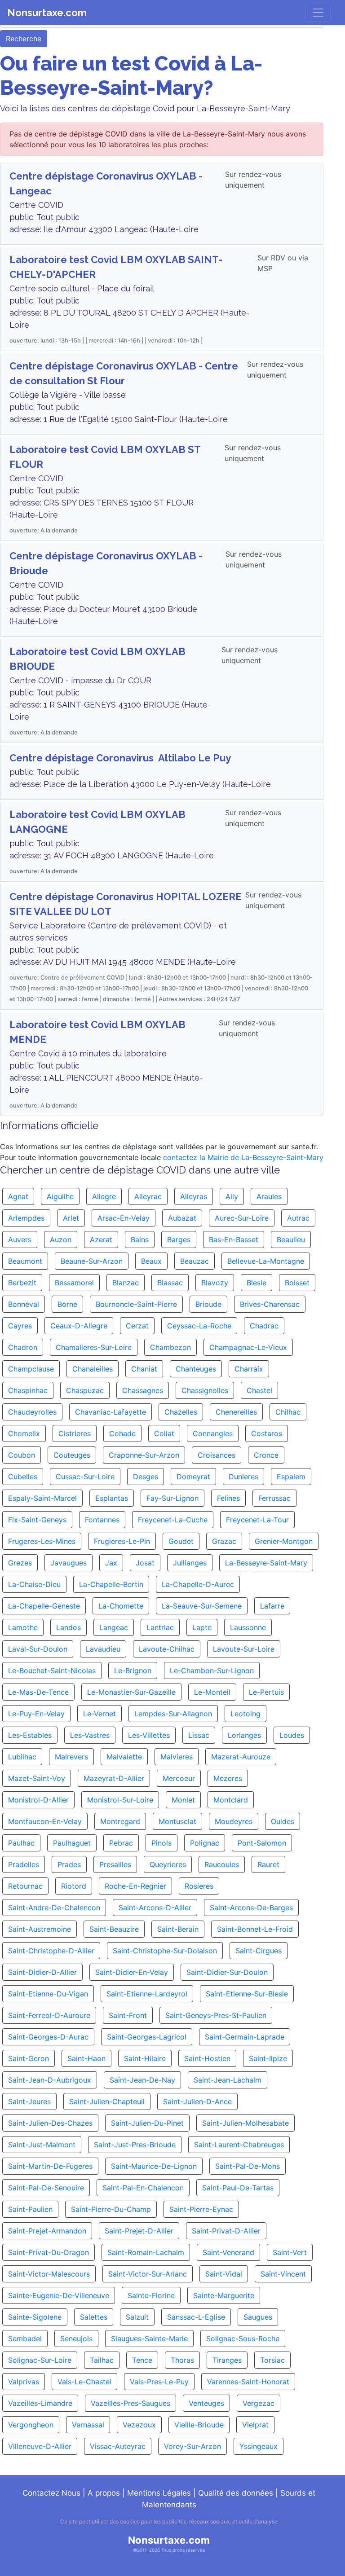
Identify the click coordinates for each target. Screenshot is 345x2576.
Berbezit (22, 1283)
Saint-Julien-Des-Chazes (50, 2123)
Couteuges (72, 1455)
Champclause (31, 1369)
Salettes (94, 2317)
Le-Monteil (212, 1692)
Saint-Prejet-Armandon (47, 2231)
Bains (140, 1240)
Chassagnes (143, 1390)
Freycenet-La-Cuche (173, 1520)
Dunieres (243, 1477)
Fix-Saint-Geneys (37, 1520)
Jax (111, 1563)
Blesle (257, 1283)
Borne (67, 1304)
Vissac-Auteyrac (118, 2446)
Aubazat (182, 1218)
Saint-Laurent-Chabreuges (239, 2145)
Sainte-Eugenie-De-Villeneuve (59, 2295)
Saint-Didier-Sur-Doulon (227, 1972)
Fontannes (102, 1520)
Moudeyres (234, 1821)
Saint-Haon (86, 2058)
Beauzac (195, 1261)
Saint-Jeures (29, 2101)
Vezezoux (139, 2425)
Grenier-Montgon (284, 1541)
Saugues (258, 2317)
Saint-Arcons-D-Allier (155, 1908)
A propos (104, 2493)
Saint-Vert (290, 2252)
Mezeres (228, 1778)
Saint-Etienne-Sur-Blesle (247, 1994)
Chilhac (288, 1412)
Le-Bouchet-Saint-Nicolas (52, 1670)
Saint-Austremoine (40, 1929)
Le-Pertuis (266, 1692)
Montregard (120, 1821)
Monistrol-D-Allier (38, 1800)
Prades (69, 1864)
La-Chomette (121, 1606)
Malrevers (71, 1757)
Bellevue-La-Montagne (266, 1261)
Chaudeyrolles (32, 1412)
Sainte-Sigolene (35, 2317)
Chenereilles (236, 1412)
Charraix (249, 1369)
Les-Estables (30, 1735)
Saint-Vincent (283, 2274)
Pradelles (24, 1864)
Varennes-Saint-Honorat (248, 2382)
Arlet (71, 1218)
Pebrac (121, 1843)
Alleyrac (148, 1196)
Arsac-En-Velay (124, 1218)
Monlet (183, 1800)
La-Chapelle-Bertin (111, 1584)
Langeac (114, 1627)
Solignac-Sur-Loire (40, 2360)
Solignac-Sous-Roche (243, 2339)
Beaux (151, 1261)
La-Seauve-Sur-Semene (202, 1606)
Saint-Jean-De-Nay (142, 2080)
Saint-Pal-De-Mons (248, 2166)
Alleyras (194, 1196)
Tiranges (227, 2360)
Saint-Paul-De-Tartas (238, 2188)
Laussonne (248, 1627)
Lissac (199, 1735)
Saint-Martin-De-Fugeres (50, 2166)
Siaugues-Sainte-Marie (149, 2339)
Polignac (205, 1843)
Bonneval (24, 1304)
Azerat (101, 1240)
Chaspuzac (85, 1390)
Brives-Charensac (270, 1304)
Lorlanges (244, 1735)
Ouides (283, 1821)
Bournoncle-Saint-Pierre (136, 1304)
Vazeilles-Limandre (40, 2403)
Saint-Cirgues (259, 1951)
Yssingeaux (259, 2446)
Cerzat (137, 1326)
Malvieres (177, 1757)
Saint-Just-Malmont (42, 2145)
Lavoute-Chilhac (167, 1649)
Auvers (20, 1240)
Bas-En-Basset (234, 1240)
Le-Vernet (100, 1714)
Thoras (182, 2360)
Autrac (298, 1218)
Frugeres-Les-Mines (42, 1541)
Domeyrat (193, 1477)
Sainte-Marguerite (224, 2295)
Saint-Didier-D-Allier (42, 1972)
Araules (269, 1196)
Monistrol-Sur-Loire (120, 1800)
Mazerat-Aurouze (241, 1757)
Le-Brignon (133, 1670)
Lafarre (272, 1606)
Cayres (20, 1326)
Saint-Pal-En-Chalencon (143, 2188)
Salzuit (137, 2317)
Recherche (24, 39)
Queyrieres (168, 1864)
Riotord (74, 1886)
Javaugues (69, 1563)
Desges (146, 1477)
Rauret (268, 1864)
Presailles (115, 1864)
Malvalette (124, 1757)
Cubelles (23, 1477)
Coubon (22, 1455)
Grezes (20, 1563)
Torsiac (272, 2360)
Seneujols (76, 2339)
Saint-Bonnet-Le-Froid (255, 1929)
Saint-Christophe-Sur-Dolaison (165, 1951)
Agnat (18, 1196)
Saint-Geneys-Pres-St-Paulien (216, 2015)
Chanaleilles (93, 1369)
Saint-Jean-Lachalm (228, 2080)
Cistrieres (75, 1433)
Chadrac (264, 1326)
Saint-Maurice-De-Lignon (154, 2166)
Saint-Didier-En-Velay (132, 1972)
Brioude (208, 1304)
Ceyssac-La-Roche (199, 1326)
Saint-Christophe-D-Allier (51, 1951)
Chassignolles (205, 1390)
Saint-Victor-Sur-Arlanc (148, 2274)
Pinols (161, 1843)
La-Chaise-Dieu (34, 1584)
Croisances (217, 1455)
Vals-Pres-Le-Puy (159, 2382)
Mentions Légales (159, 2493)
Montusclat (177, 1821)
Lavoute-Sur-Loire (244, 1649)
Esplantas (112, 1498)
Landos (69, 1627)
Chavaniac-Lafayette (111, 1412)
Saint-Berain (178, 1929)
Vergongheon (31, 2425)
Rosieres (199, 1886)
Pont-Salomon (262, 1843)
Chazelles (181, 1412)
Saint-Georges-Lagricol (147, 2037)
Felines (228, 1498)
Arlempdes (26, 1218)
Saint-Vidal (224, 2274)
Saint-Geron (29, 2058)
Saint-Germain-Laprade (245, 2037)
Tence (142, 2360)
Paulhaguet (72, 1843)
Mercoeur (179, 1778)
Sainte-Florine (151, 2295)
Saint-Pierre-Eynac (201, 2209)
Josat (145, 1563)
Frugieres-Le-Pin (122, 1541)
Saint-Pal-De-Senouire (46, 2188)
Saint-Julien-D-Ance (197, 2101)
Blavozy (215, 1283)
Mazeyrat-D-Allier (114, 1778)
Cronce (266, 1455)
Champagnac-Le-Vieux (248, 1347)
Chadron (23, 1347)
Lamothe (23, 1627)
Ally (232, 1196)
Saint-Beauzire (114, 1929)
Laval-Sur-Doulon (38, 1649)
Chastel (259, 1390)
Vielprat (255, 2425)
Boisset (297, 1283)
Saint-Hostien (207, 2058)
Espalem (291, 1477)
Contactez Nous (51, 2493)
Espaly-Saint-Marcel (42, 1498)
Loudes (292, 1735)
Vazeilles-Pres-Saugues (130, 2403)
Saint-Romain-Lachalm (146, 2252)
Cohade (122, 1433)
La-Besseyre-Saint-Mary (266, 1563)
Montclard (231, 1800)
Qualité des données (236, 2493)
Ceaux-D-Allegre (79, 1326)
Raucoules (222, 1864)
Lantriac (160, 1627)
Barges (179, 1240)
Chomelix (24, 1433)
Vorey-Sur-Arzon (192, 2446)
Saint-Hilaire (145, 2058)
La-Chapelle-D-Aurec (198, 1584)
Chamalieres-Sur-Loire (94, 1347)
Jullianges (190, 1563)
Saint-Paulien (30, 2209)
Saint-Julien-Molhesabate (245, 2123)
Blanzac (126, 1283)
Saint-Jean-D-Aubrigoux (50, 2080)
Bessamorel (74, 1283)
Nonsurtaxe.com (47, 13)
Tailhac (102, 2360)
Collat (164, 1433)
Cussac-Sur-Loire (85, 1477)
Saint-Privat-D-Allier (226, 2231)
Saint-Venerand (228, 2252)
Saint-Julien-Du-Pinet (147, 2123)
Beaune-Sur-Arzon (92, 1261)
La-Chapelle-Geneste (44, 1606)
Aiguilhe (60, 1196)
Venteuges (206, 2403)
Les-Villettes (149, 1735)
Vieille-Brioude (199, 2425)
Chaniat (144, 1369)
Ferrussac (274, 1498)
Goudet (181, 1541)
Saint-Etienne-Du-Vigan (48, 1994)
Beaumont (25, 1261)
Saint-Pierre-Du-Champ (111, 2209)
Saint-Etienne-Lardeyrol (147, 1994)
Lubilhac (22, 1757)
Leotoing (245, 1714)
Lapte (202, 1627)
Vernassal (88, 2425)
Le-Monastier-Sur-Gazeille (131, 1692)
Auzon (61, 1240)
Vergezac (259, 2403)
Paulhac (21, 1843)
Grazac (224, 1541)
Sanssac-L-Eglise (196, 2317)
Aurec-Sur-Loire (242, 1218)
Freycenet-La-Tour (257, 1520)
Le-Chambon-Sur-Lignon (212, 1670)
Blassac (170, 1283)
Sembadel (25, 2339)
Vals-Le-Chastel (84, 2382)
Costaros (267, 1433)
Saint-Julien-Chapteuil (107, 2101)
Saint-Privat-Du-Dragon (49, 2252)
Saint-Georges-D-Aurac (48, 2037)
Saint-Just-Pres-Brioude (135, 2145)
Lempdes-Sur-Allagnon (173, 1714)
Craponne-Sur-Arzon (144, 1455)
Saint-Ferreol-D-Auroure (49, 2015)
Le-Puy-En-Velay (36, 1714)
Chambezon (170, 1347)
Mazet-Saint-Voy (37, 1778)
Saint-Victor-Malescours (49, 2274)
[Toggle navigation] (318, 13)
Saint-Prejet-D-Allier (139, 2231)
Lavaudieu (103, 1649)
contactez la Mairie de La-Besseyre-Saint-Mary (243, 1157)
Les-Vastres (90, 1735)
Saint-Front (128, 2015)
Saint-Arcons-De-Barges (251, 1908)
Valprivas (24, 2382)
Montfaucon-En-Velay (45, 1821)
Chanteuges (196, 1369)
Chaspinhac (28, 1390)
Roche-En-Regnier (135, 1886)
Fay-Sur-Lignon (172, 1498)
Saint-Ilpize (268, 2058)
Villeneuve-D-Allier (40, 2446)
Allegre (104, 1196)
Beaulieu (291, 1240)
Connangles (213, 1433)
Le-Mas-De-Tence (38, 1692)
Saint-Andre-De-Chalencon (54, 1908)
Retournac (25, 1886)
